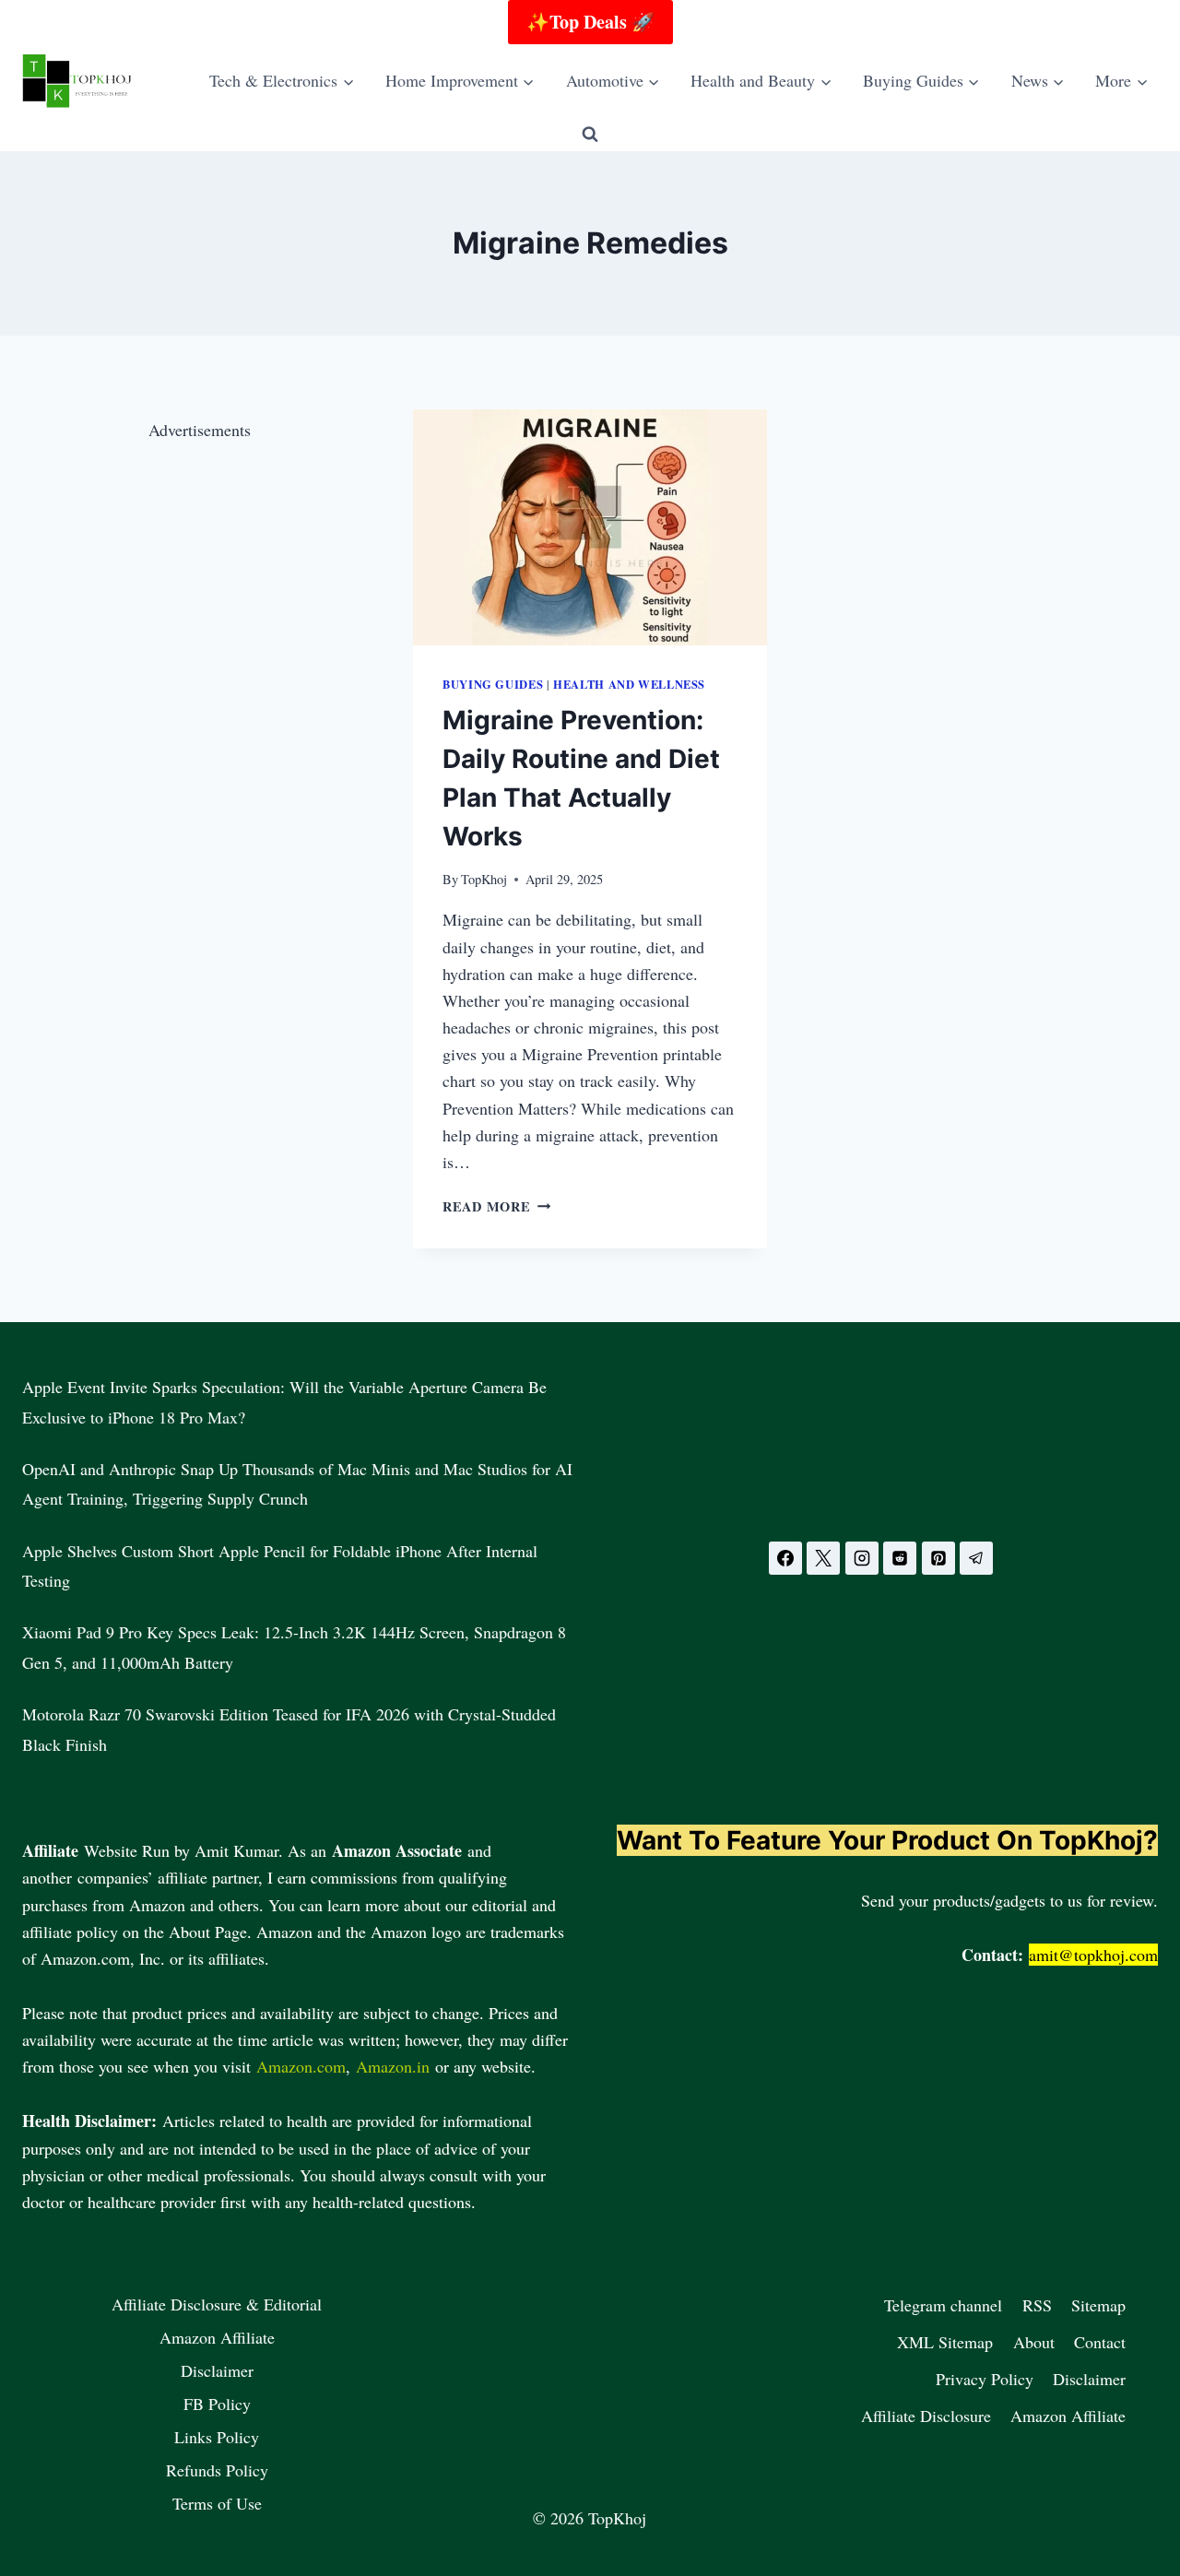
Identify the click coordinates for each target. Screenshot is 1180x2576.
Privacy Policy (985, 2379)
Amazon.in (393, 2066)
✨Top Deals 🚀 (590, 22)
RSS (1037, 2305)
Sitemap (1098, 2305)
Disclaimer (217, 2370)
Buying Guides (493, 684)
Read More (496, 1206)
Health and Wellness (629, 684)
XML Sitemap (945, 2342)
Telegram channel (943, 2305)
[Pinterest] (938, 1558)
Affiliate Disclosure (926, 2416)
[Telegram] (976, 1558)
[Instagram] (862, 1558)
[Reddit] (900, 1558)
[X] (823, 1558)
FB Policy (217, 2404)
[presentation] (590, 527)
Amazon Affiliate (217, 2337)
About (1034, 2342)
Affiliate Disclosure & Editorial (217, 2304)
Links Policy (217, 2437)
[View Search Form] (590, 135)
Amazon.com (301, 2066)
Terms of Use (217, 2503)
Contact (1100, 2342)
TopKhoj (484, 879)
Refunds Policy (217, 2470)
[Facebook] (785, 1558)
